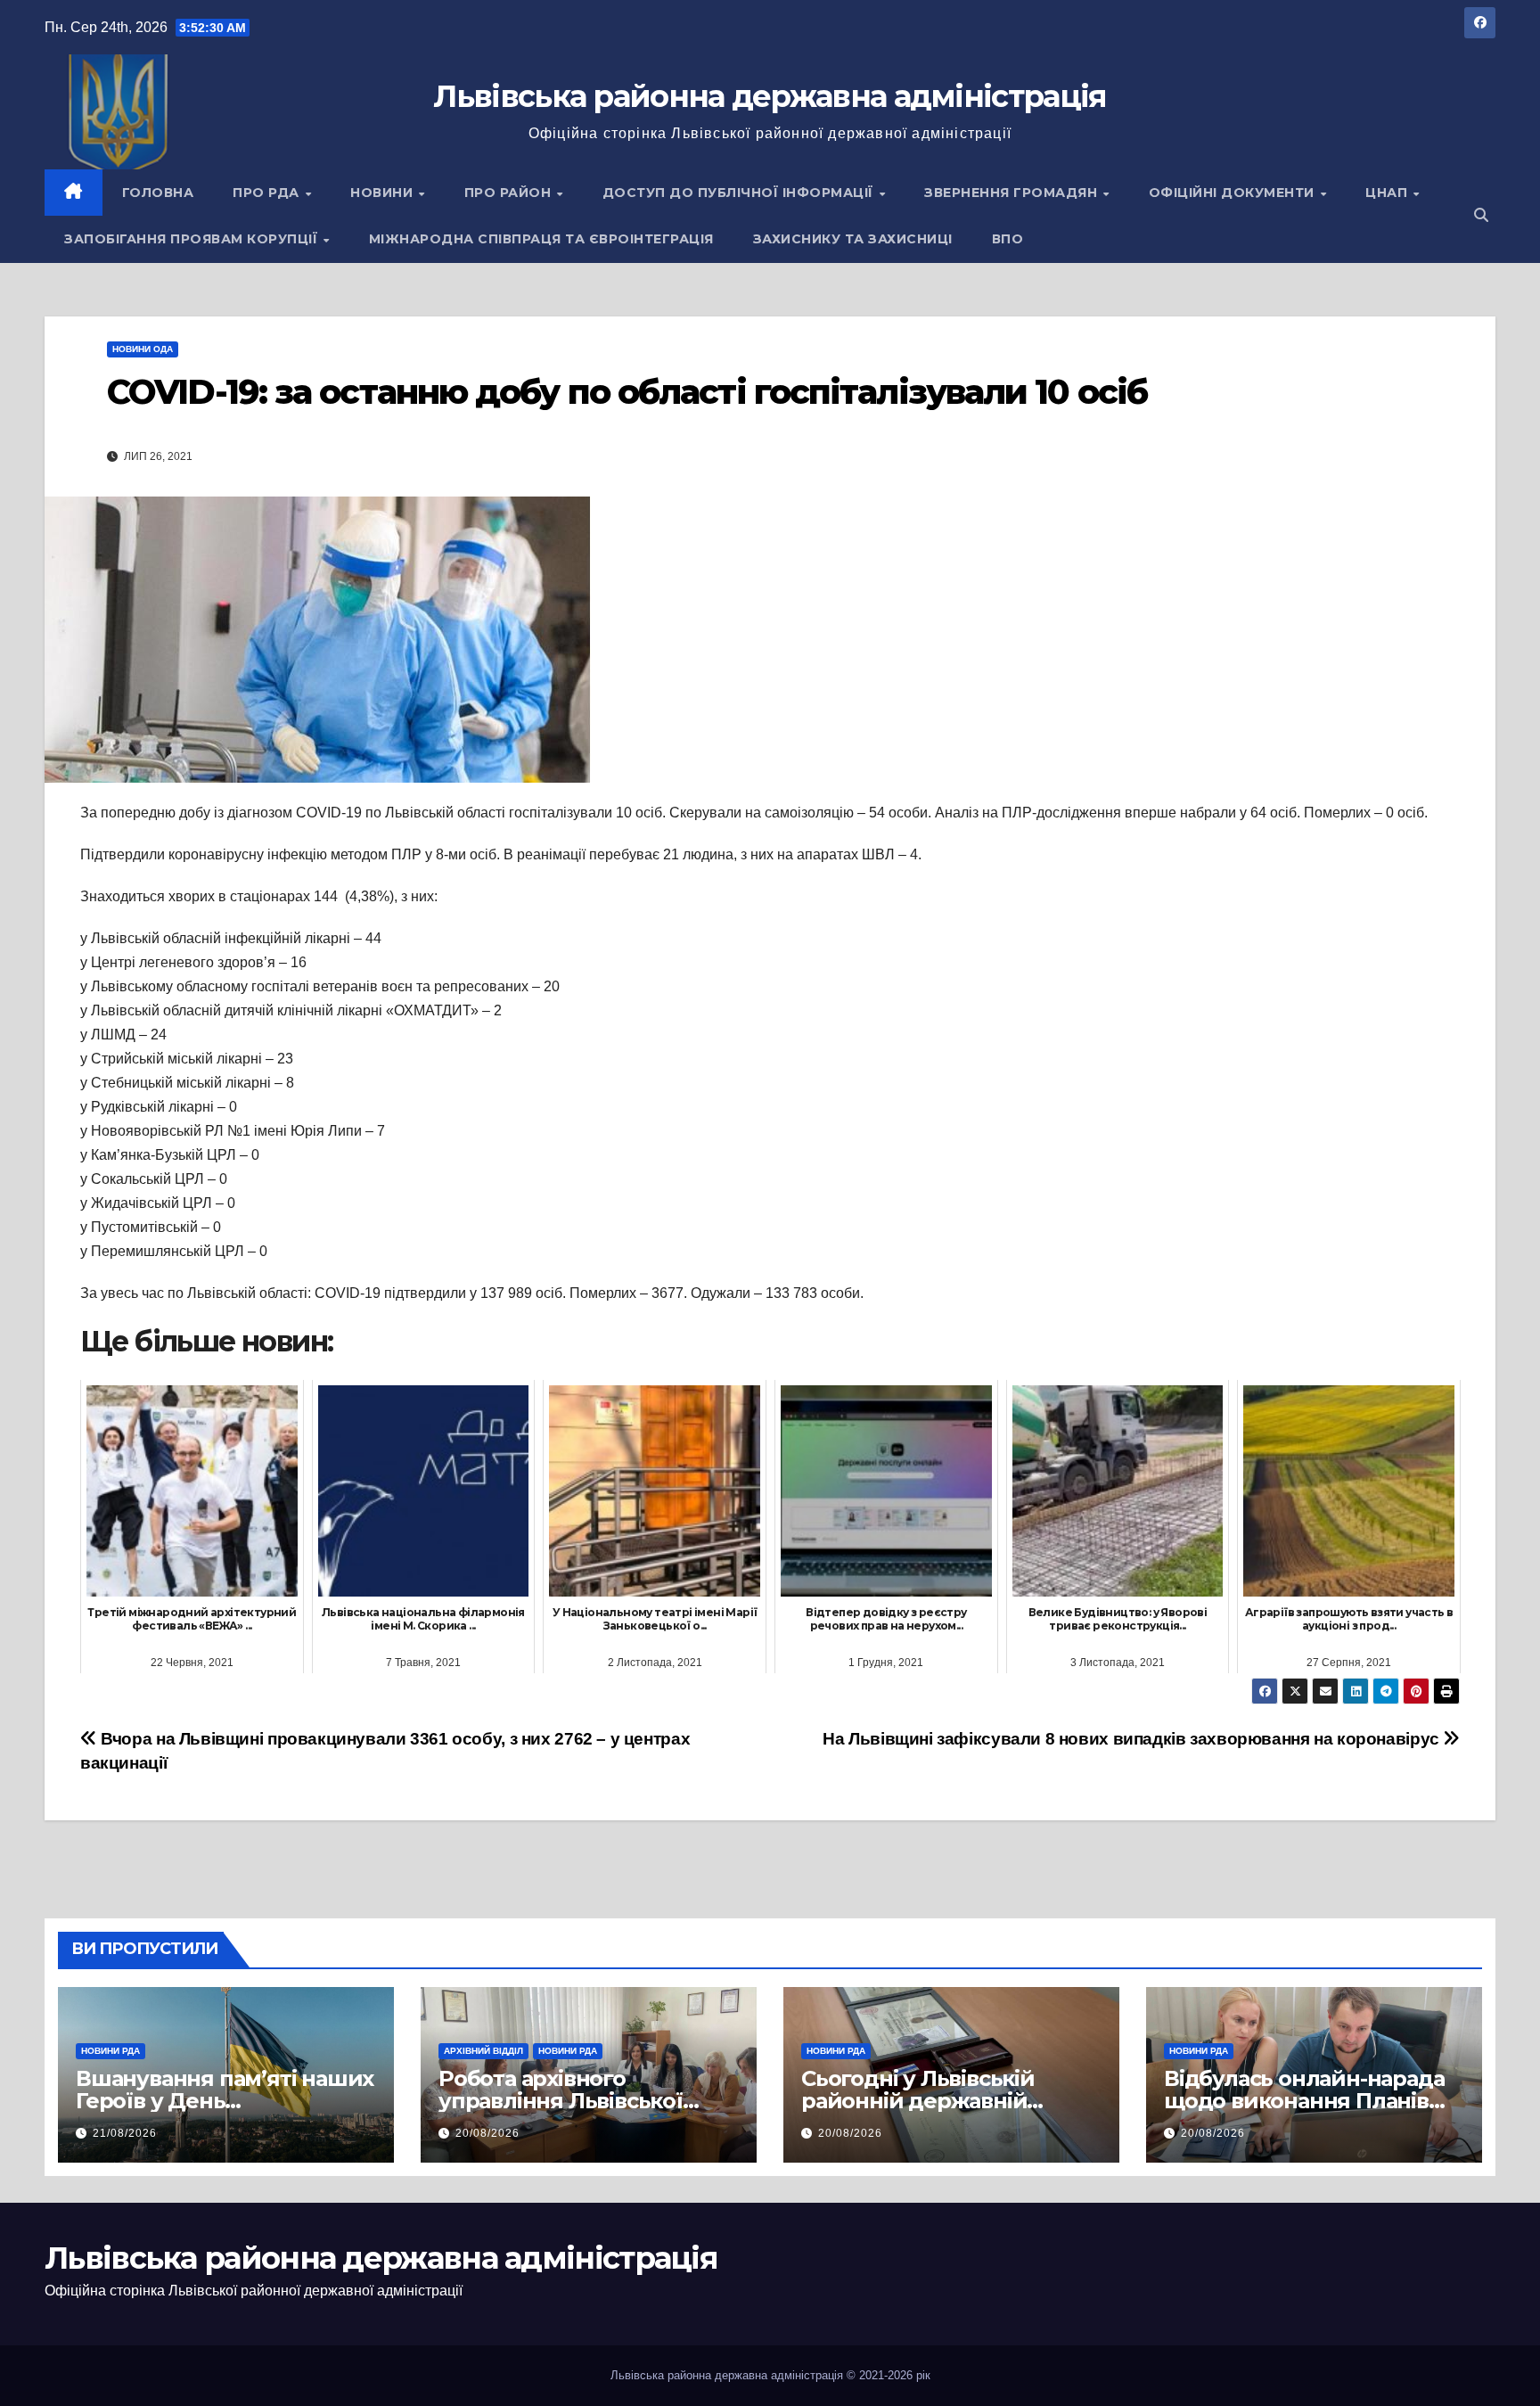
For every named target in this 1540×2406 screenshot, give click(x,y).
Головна (158, 193)
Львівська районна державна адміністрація (770, 96)
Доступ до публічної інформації (740, 193)
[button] (1481, 215)
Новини (384, 193)
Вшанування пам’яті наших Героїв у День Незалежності (225, 2101)
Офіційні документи (1234, 193)
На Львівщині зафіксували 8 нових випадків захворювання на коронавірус (1133, 1739)
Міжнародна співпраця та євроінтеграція (541, 239)
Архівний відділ (483, 2051)
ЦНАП (1388, 193)
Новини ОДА (143, 349)
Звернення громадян (1013, 193)
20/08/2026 (487, 2133)
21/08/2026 (125, 2133)
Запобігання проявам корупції (193, 239)
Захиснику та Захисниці (853, 239)
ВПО (1008, 239)
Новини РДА (111, 2051)
